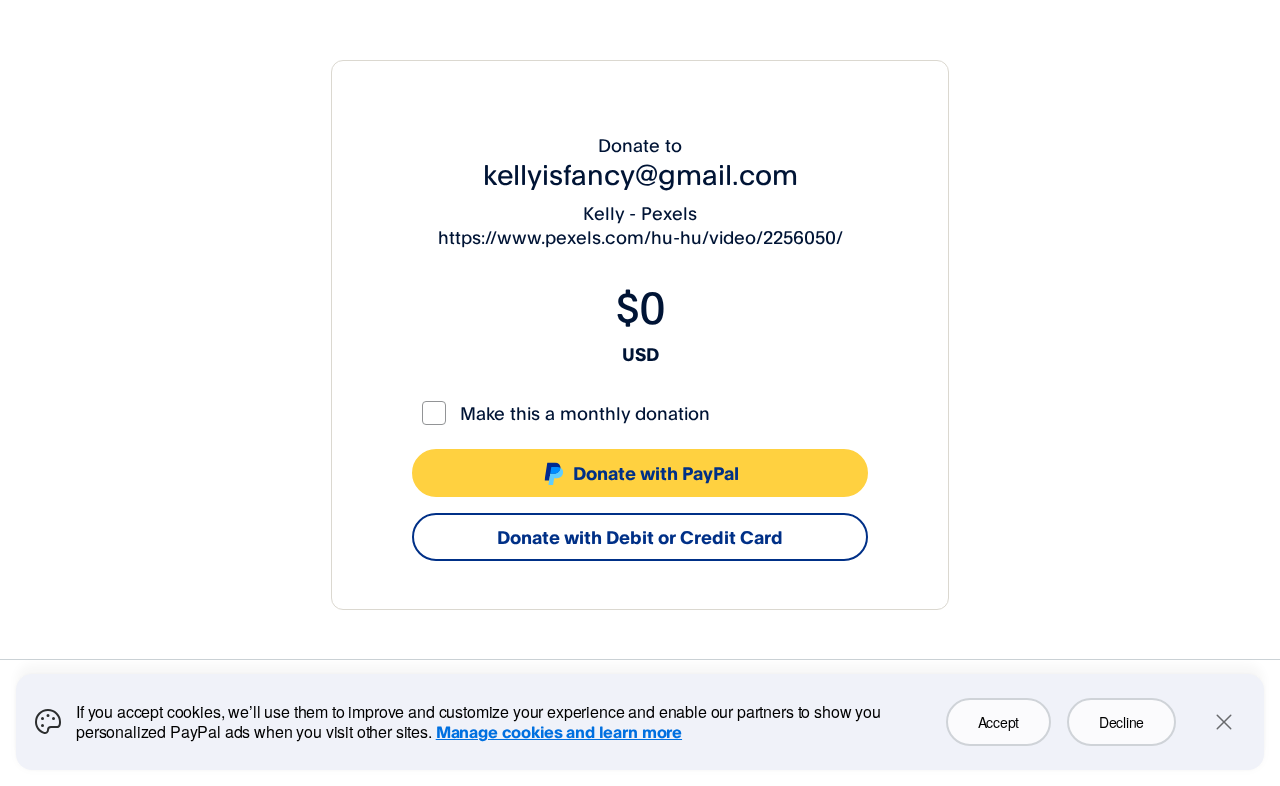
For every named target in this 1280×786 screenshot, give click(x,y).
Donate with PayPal (656, 473)
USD (640, 354)
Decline (1121, 722)
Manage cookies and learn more (559, 732)
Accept (998, 722)
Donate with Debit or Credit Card (640, 537)
